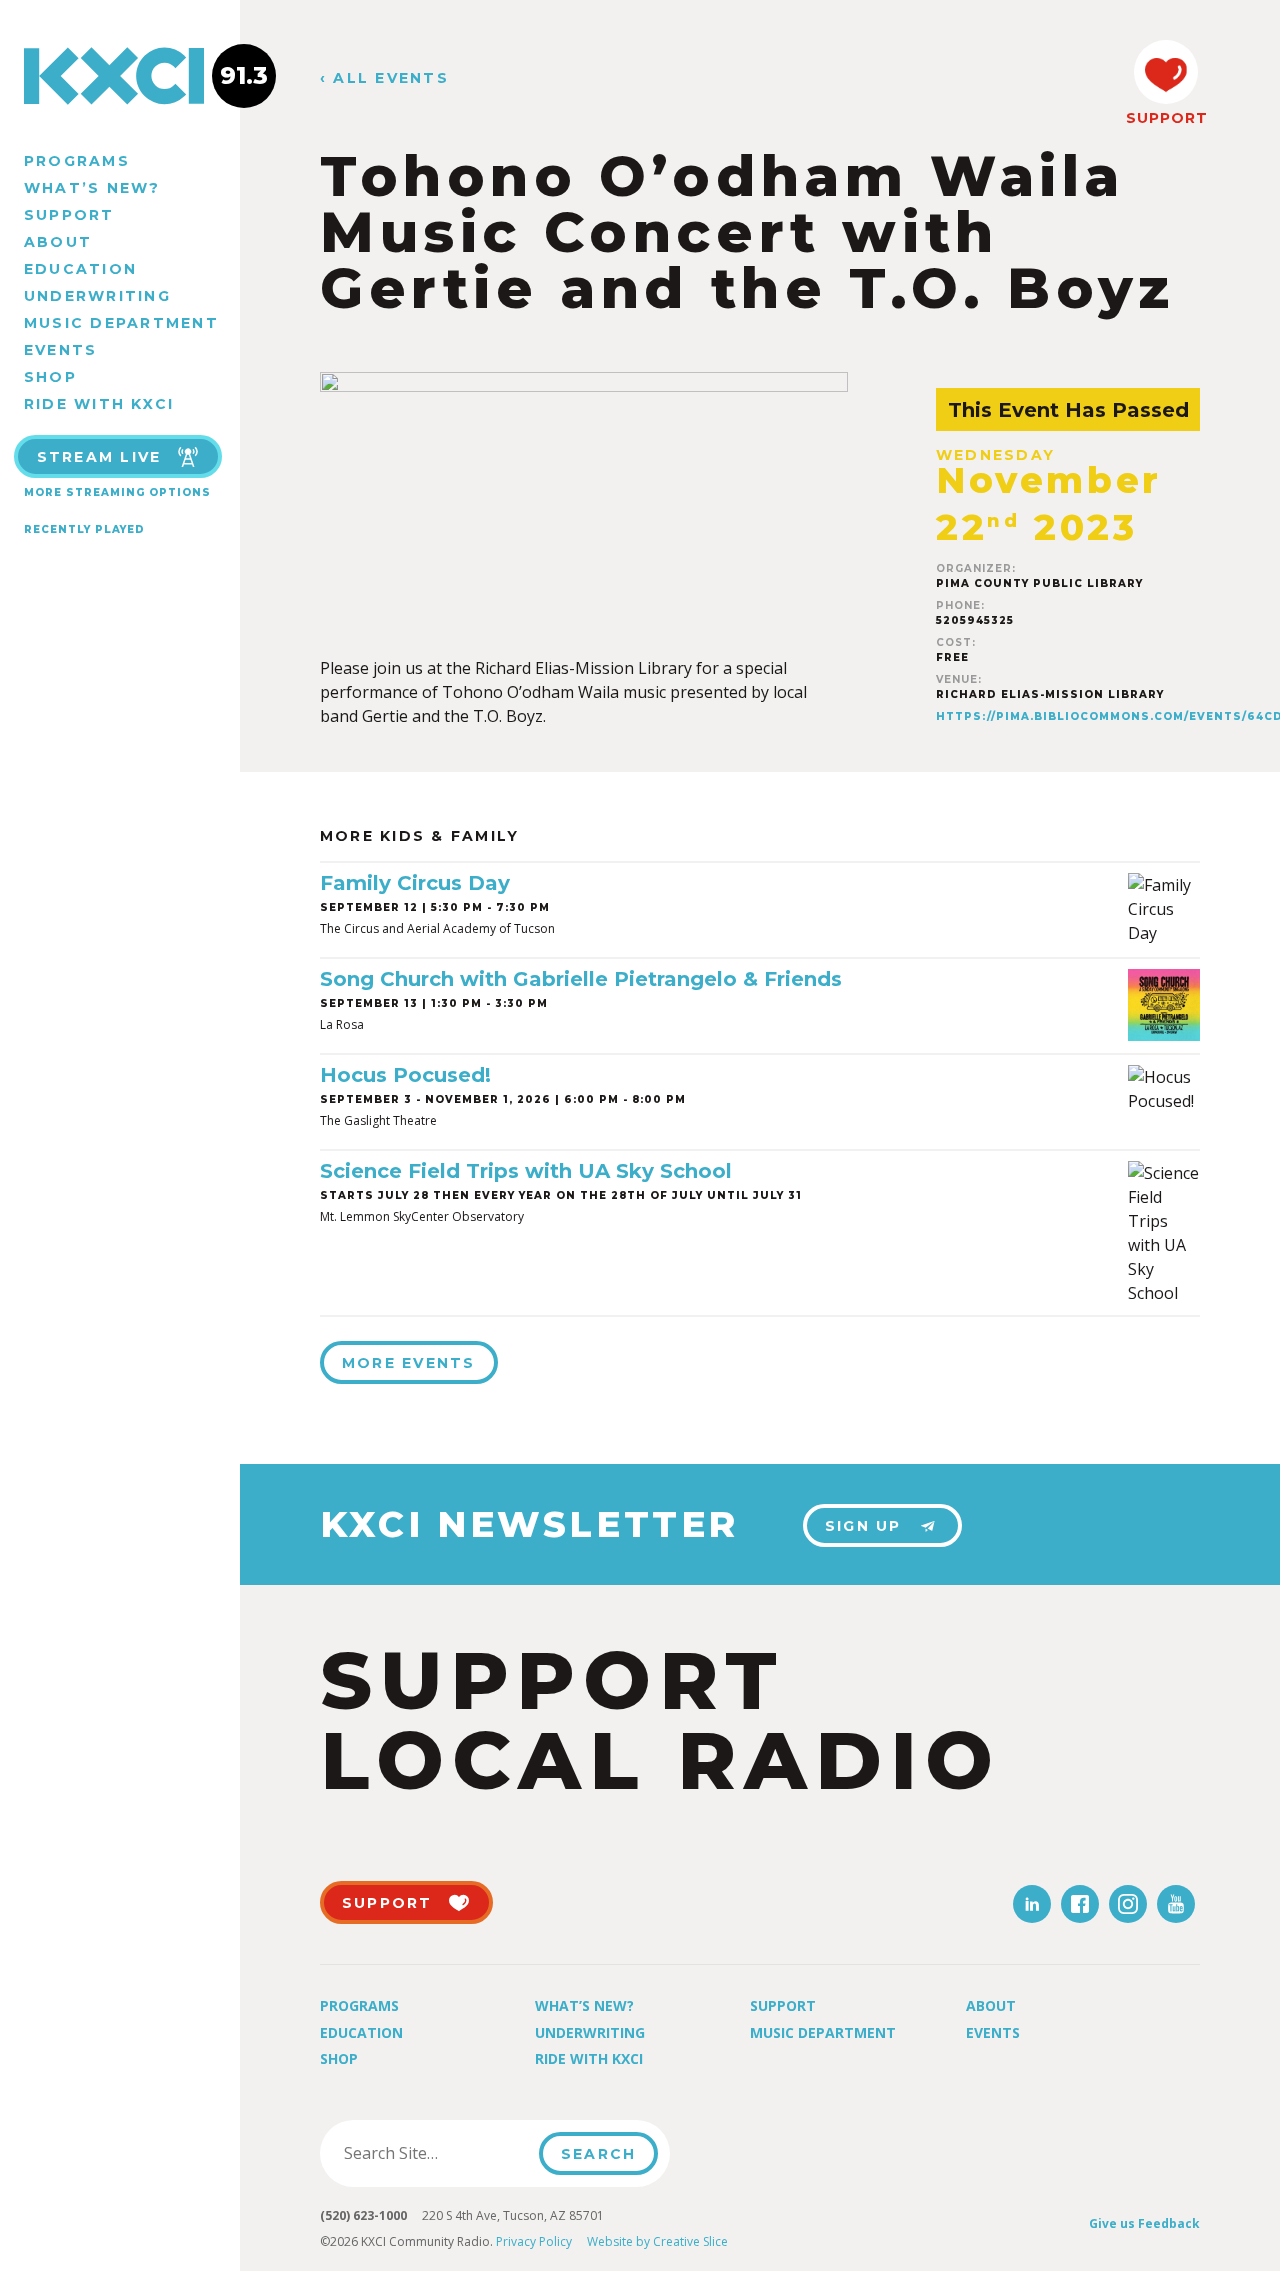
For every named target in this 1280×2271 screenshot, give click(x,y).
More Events (409, 1363)
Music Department (121, 323)
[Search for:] (435, 2153)
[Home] (120, 76)
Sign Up (863, 1526)
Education (80, 269)
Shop (50, 377)
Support (69, 215)
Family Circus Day (415, 883)
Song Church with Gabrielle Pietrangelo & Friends (581, 979)
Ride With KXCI (99, 404)
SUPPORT (1166, 118)
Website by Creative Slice (657, 2241)
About (58, 242)
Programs (77, 161)
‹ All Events (384, 78)
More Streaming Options (117, 492)
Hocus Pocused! (405, 1075)
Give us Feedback (1144, 2223)
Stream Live (99, 457)
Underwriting (97, 296)
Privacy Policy (534, 2241)
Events (60, 350)
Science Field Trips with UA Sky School (526, 1171)
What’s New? (92, 188)
